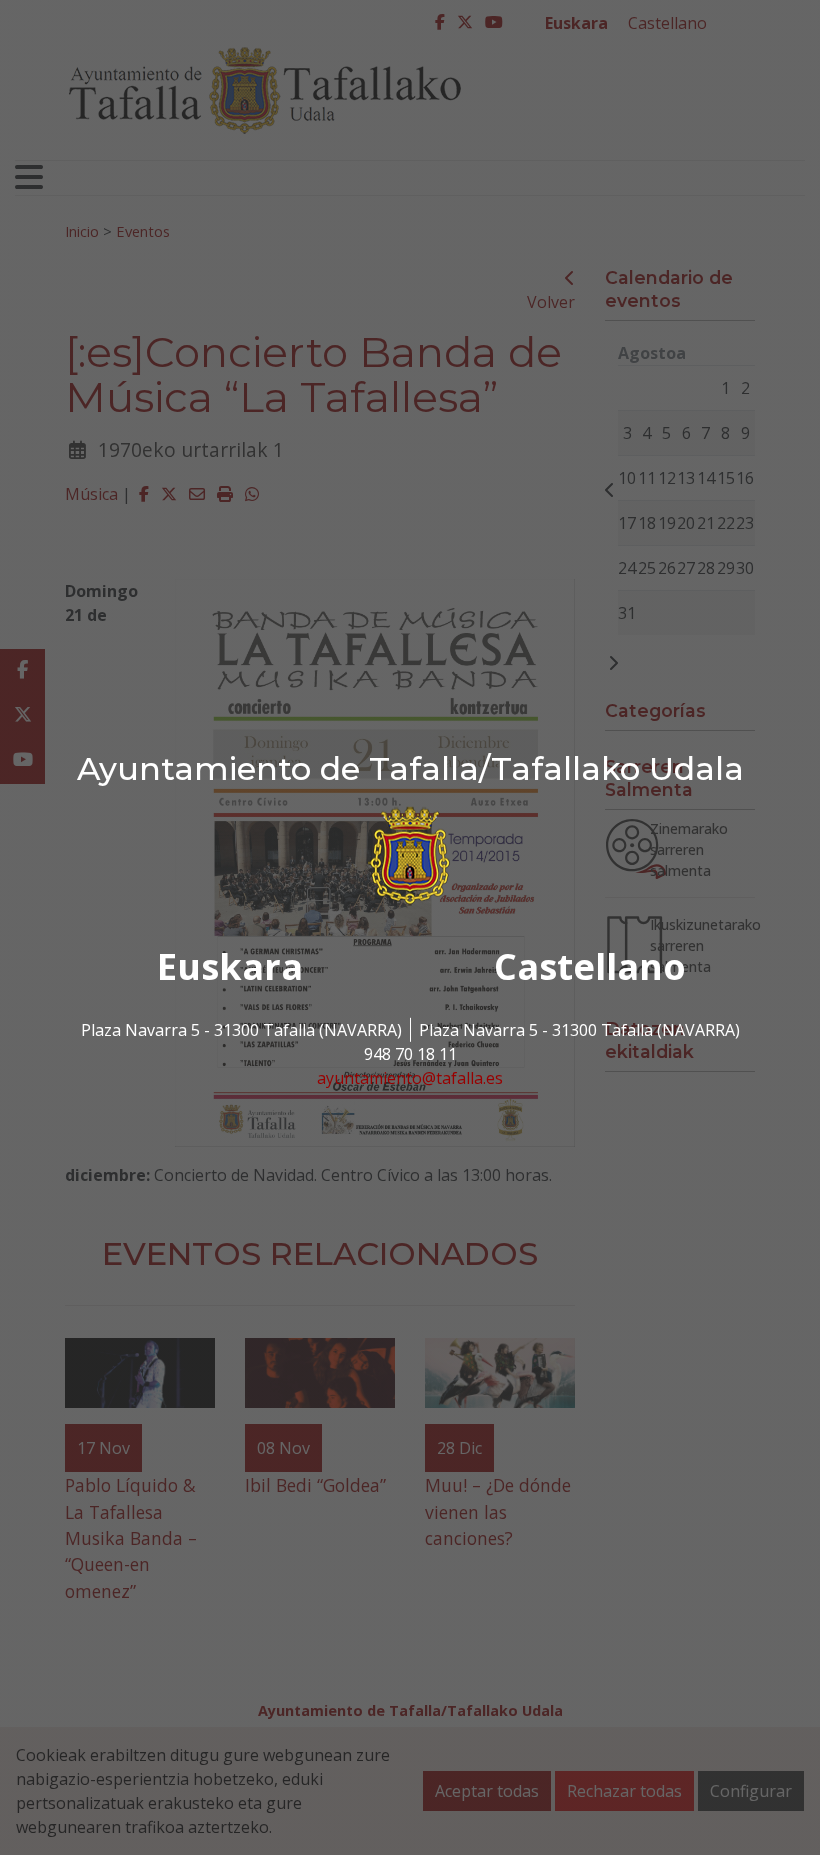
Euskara (230, 966)
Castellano (590, 966)
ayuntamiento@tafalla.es (410, 1078)
